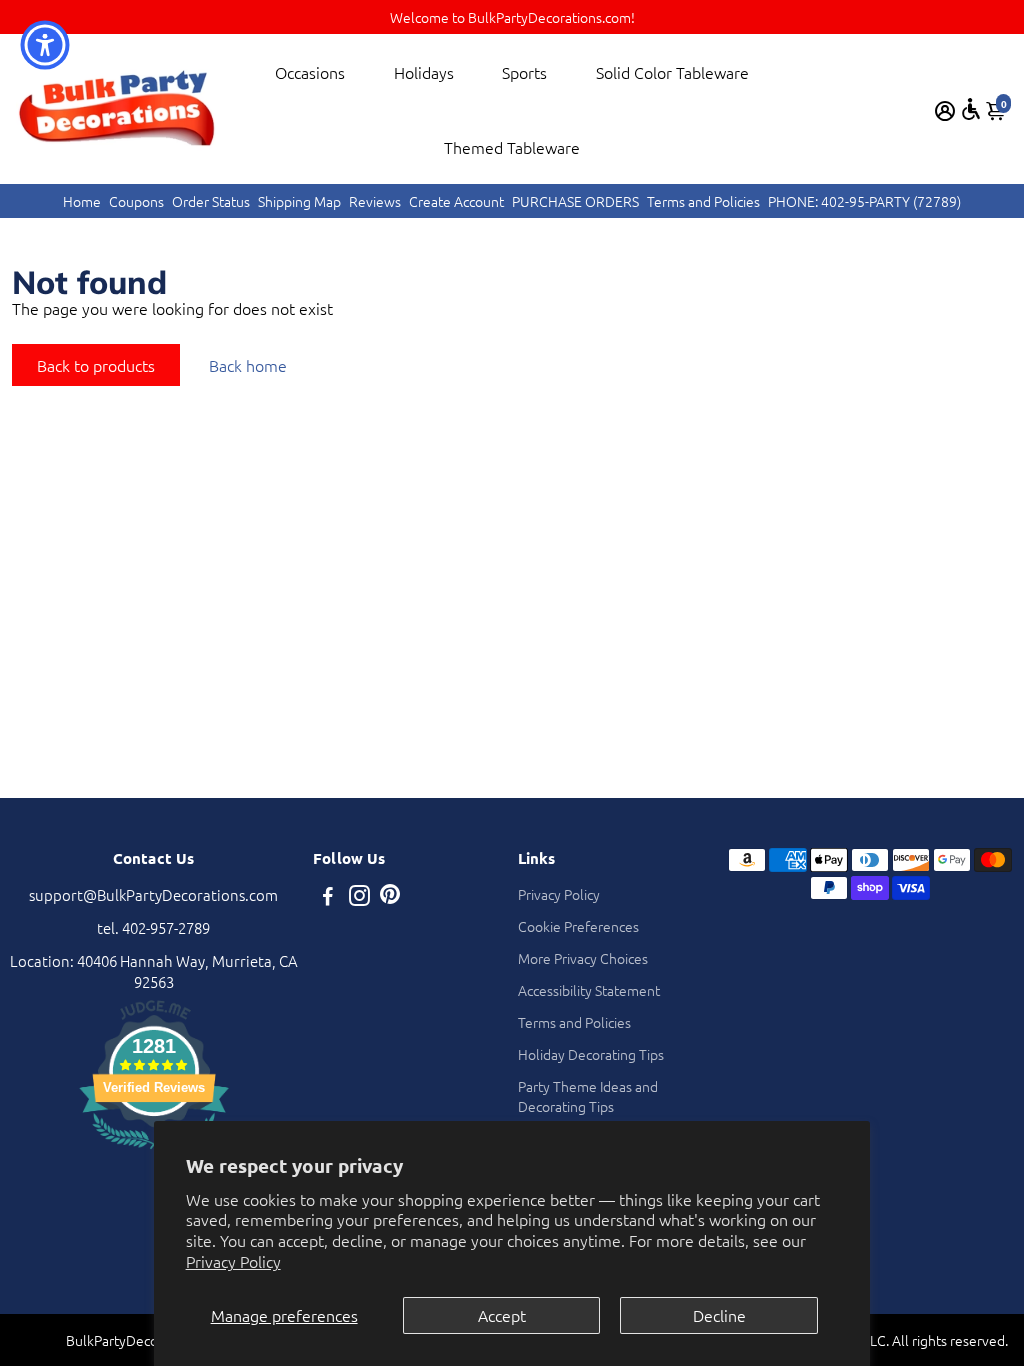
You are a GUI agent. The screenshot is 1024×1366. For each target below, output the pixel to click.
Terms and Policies (703, 201)
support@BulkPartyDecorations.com (153, 894)
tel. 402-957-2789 (153, 927)
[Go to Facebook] (328, 897)
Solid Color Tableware (672, 72)
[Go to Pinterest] (390, 897)
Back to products (96, 365)
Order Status (211, 201)
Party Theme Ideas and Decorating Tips (588, 1096)
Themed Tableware (512, 147)
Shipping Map (299, 201)
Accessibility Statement (589, 990)
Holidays (424, 72)
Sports (524, 72)
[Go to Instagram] (359, 897)
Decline (719, 1315)
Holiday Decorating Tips (591, 1054)
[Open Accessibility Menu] (971, 109)
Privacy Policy (233, 1261)
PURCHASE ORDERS (575, 201)
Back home (248, 365)
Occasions (310, 72)
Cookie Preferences (578, 926)
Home (82, 201)
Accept (502, 1315)
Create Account (456, 201)
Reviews (375, 201)
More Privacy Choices (583, 958)
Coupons (136, 201)
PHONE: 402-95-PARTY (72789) (864, 201)
